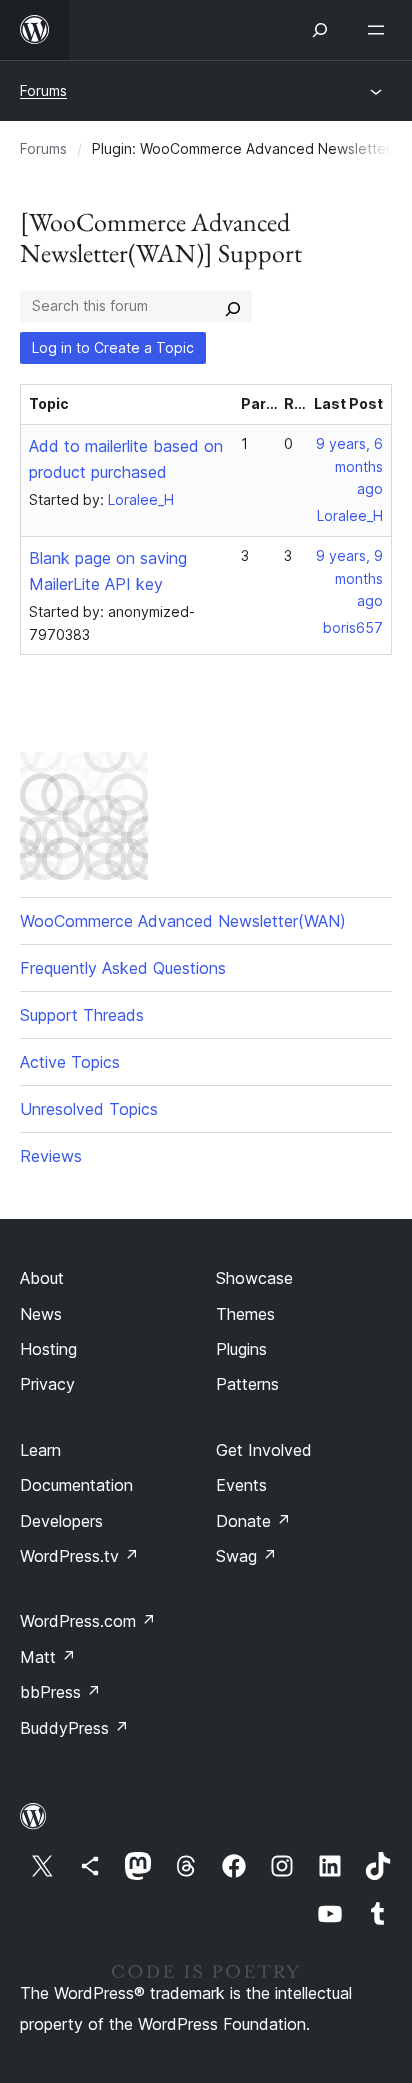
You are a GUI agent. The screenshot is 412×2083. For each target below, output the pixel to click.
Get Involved (264, 1450)
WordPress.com (88, 1621)
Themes (245, 1314)
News (41, 1314)
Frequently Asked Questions (123, 968)
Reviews (51, 1156)
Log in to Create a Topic (113, 347)
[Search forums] (233, 306)
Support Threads (82, 1015)
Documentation (76, 1485)
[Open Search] (320, 30)
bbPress (60, 1692)
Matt (48, 1657)
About (42, 1278)
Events (241, 1485)
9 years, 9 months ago (349, 578)
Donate (253, 1521)
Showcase (254, 1278)
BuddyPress (74, 1728)
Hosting (48, 1349)
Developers (61, 1521)
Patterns (247, 1384)
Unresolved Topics (89, 1109)
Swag (246, 1556)
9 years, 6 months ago (349, 466)
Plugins (241, 1349)
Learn (40, 1450)
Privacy (47, 1384)
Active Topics (70, 1062)
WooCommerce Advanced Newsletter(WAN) (183, 921)
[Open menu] (380, 30)
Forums (43, 90)
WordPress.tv (79, 1556)
